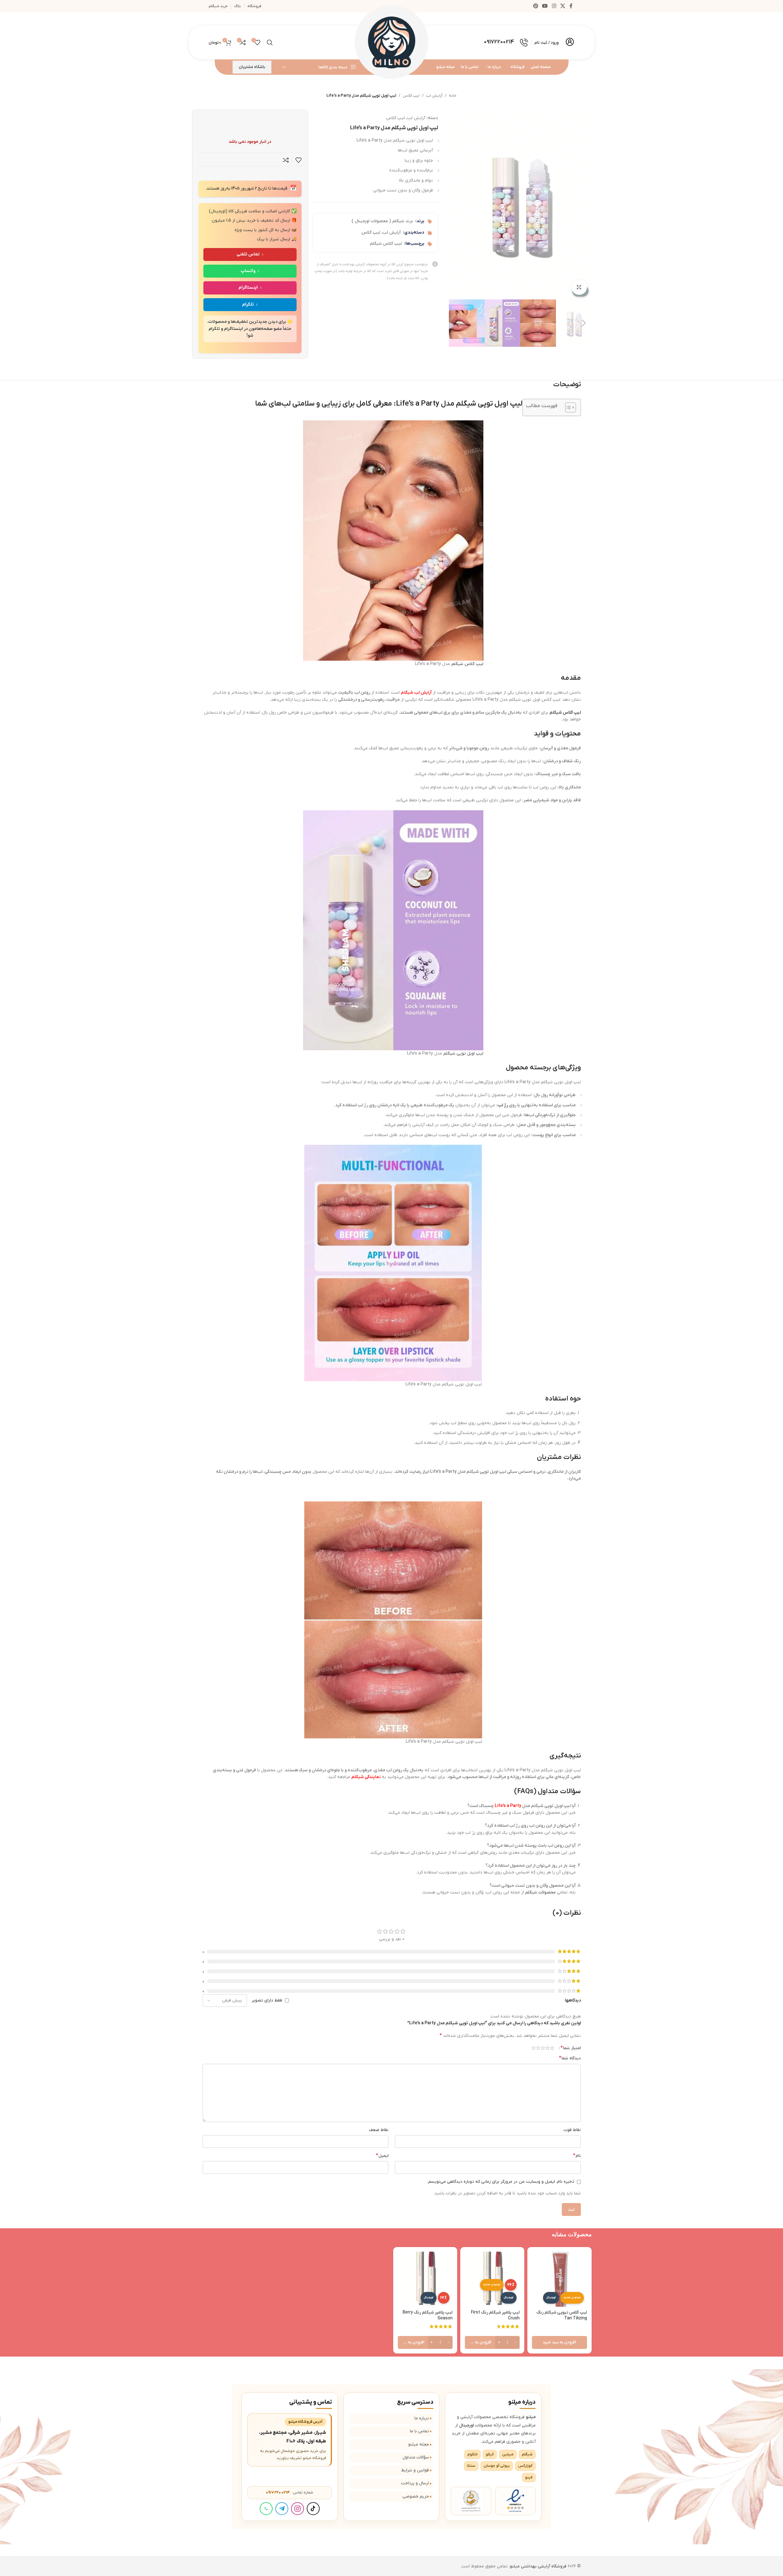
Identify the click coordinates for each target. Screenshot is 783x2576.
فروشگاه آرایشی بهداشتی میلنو (538, 2566)
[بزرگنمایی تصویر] (579, 287)
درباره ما (422, 2418)
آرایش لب (434, 96)
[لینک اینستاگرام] (554, 6)
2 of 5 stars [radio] (547, 2048)
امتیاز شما (571, 2048)
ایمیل (382, 2156)
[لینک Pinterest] (535, 6)
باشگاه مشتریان (252, 67)
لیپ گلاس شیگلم (386, 244)
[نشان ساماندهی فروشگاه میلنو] (471, 2501)
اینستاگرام (248, 288)
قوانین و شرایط (415, 2470)
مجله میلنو (419, 2444)
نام (577, 2156)
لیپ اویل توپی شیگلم (463, 1054)
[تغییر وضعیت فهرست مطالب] (567, 407)
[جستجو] (270, 42)
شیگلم (457, 664)
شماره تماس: (290, 2492)
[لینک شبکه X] (563, 6)
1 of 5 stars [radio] (552, 2048)
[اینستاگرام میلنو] (298, 2509)
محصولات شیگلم (540, 1892)
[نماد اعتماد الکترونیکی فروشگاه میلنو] (515, 2501)
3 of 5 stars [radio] (543, 2048)
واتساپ (248, 271)
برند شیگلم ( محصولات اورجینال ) (382, 221)
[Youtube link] (545, 6)
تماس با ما (419, 2431)
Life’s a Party (508, 1806)
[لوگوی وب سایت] (392, 42)
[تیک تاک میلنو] (313, 2509)
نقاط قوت (572, 2130)
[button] (584, 323)
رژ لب (503, 1105)
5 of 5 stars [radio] (534, 2048)
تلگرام (248, 304)
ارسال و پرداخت (415, 2483)
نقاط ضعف (379, 2130)
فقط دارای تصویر (267, 2000)
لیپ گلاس (411, 96)
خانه (453, 96)
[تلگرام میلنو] (282, 2509)
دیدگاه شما (570, 2058)
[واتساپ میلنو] (266, 2509)
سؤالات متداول (416, 2457)
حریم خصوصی (416, 2496)
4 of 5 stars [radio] (538, 2048)
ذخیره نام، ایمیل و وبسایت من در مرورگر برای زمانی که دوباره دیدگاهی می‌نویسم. (501, 2182)
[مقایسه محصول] (286, 160)
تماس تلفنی (248, 254)
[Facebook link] (571, 6)
